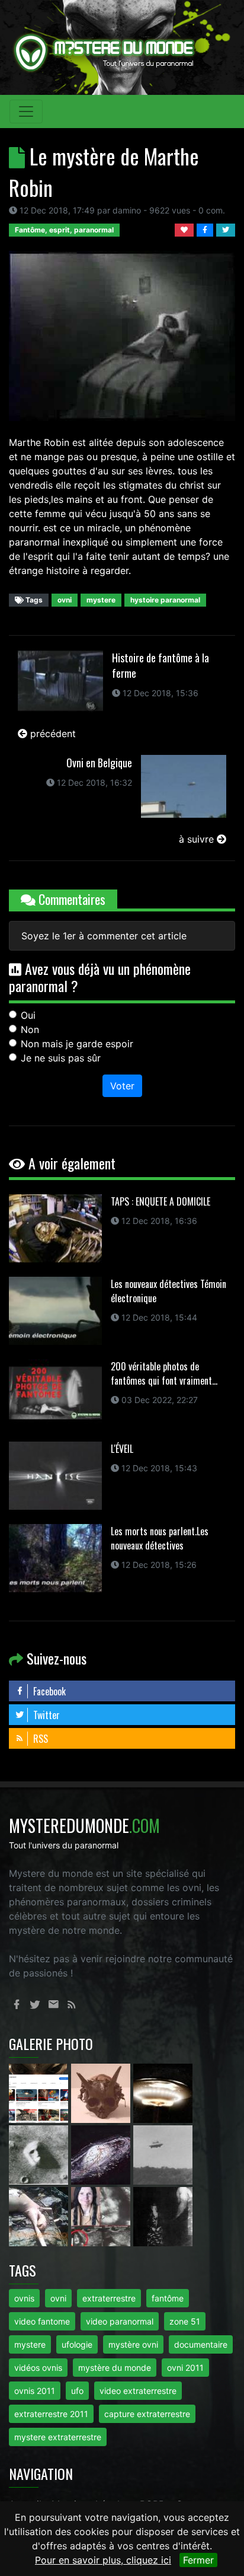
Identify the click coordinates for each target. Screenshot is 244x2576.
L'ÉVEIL (122, 1449)
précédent (52, 734)
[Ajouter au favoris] (186, 229)
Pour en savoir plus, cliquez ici (103, 2560)
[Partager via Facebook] (206, 229)
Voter (122, 1086)
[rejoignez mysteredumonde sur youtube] (40, 2093)
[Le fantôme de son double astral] (163, 2216)
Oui (28, 1015)
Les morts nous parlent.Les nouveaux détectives (160, 1538)
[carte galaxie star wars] (102, 2154)
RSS (39, 1739)
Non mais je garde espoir (77, 1044)
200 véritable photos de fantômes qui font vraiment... (164, 1373)
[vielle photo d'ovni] (163, 2154)
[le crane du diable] (102, 2093)
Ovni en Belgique (99, 763)
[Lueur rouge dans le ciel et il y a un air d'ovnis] (163, 2093)
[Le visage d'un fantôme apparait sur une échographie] (102, 2216)
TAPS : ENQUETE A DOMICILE (160, 1201)
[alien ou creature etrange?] (40, 2216)
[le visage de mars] (40, 2154)
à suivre (198, 839)
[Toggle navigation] (26, 111)
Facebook (48, 1691)
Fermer (198, 2560)
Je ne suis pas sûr (61, 1058)
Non (30, 1029)
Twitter (45, 1715)
